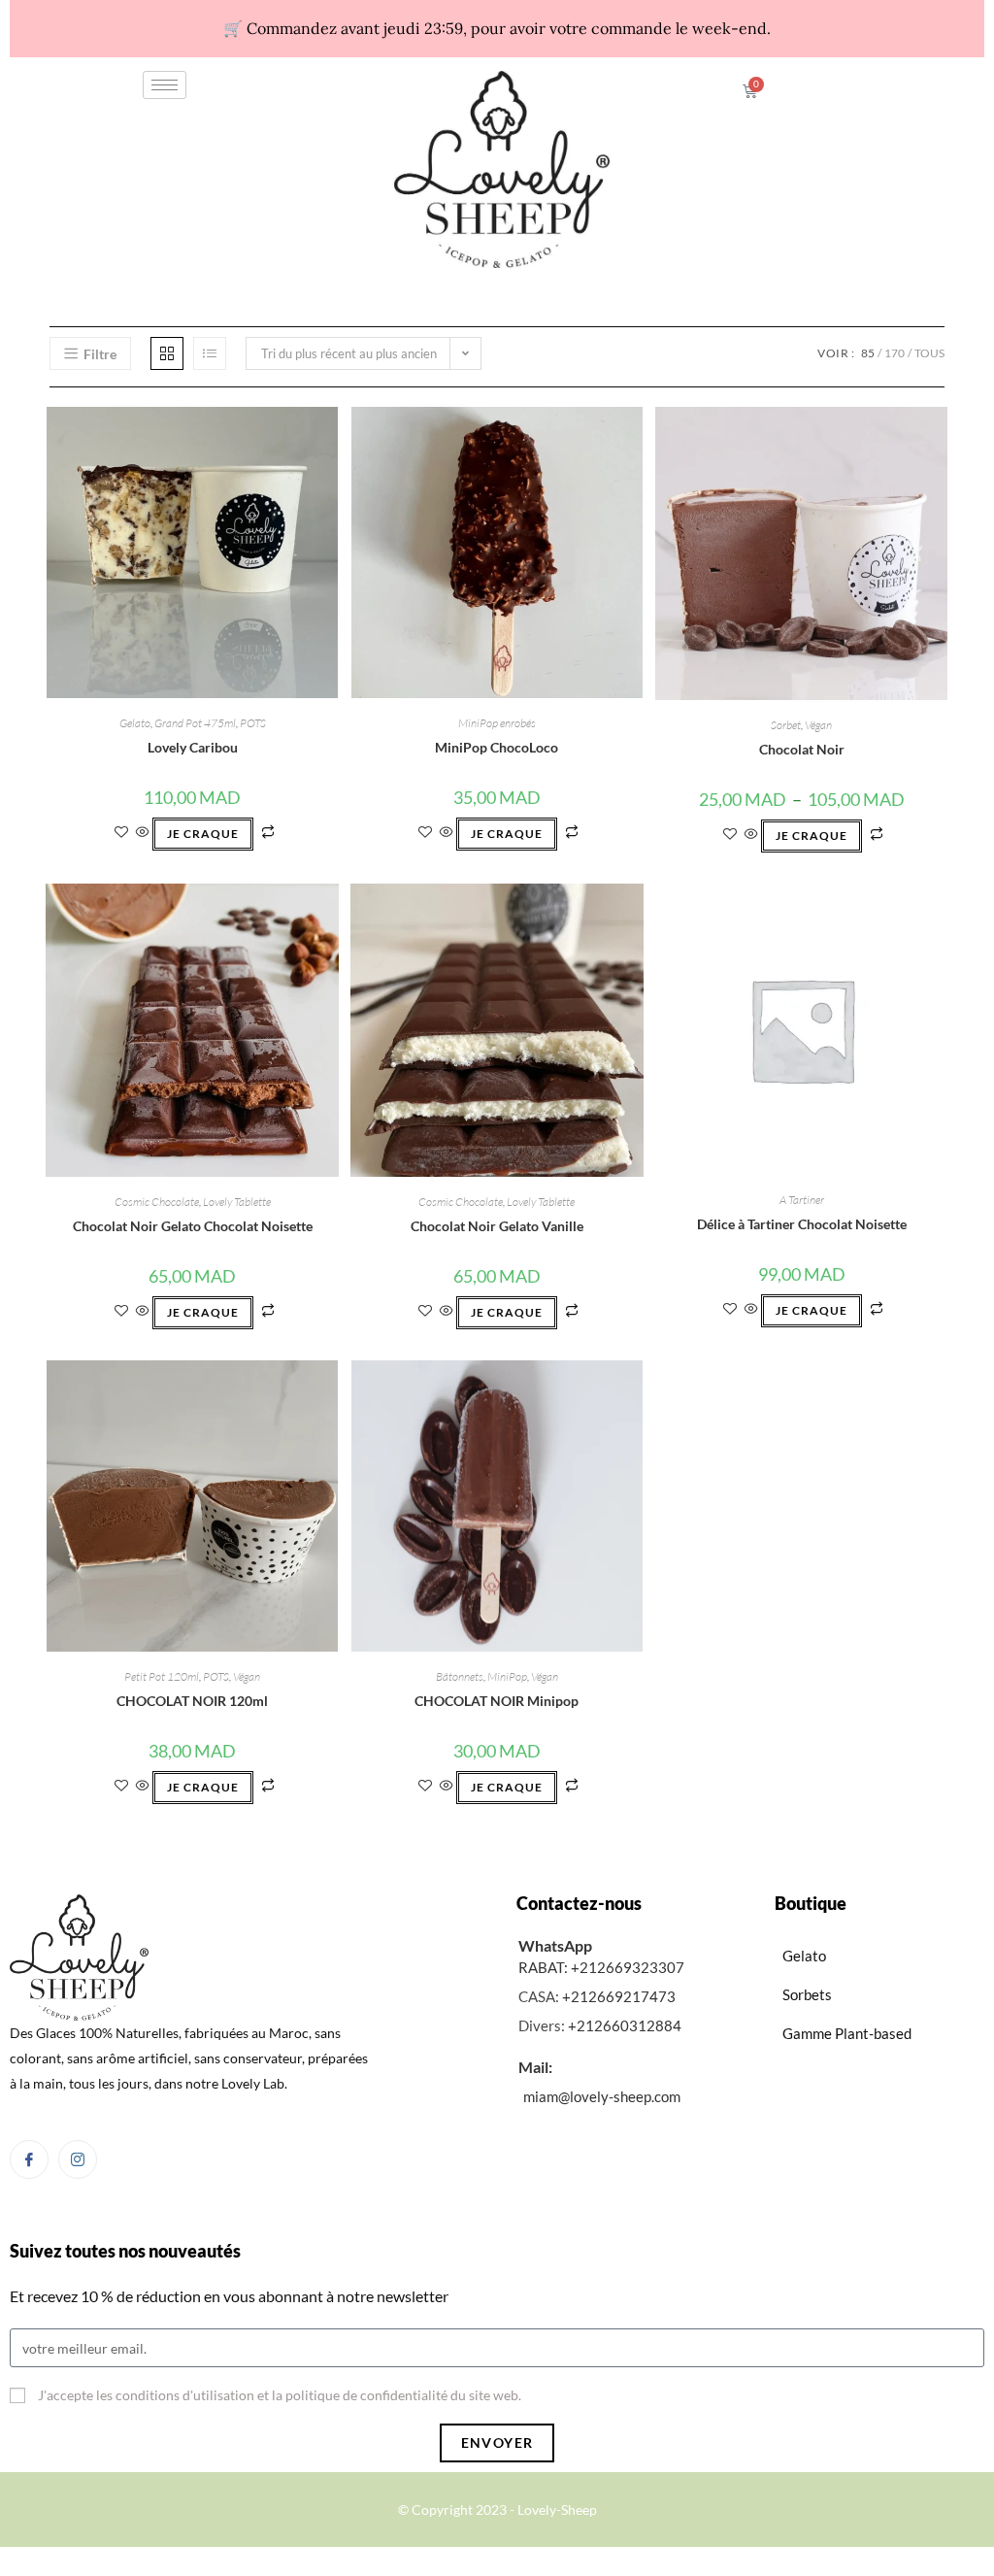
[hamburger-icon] (165, 85)
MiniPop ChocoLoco (497, 747)
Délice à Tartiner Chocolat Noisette (802, 1224)
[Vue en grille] (167, 353)
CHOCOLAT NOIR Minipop (497, 1701)
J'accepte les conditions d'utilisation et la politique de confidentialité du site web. (280, 2395)
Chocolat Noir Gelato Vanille (497, 1226)
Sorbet (786, 725)
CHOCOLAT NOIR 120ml (192, 1701)
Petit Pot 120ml (162, 1676)
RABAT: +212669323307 (601, 1967)
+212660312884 (625, 2025)
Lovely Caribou (193, 747)
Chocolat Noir (802, 749)
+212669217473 (619, 1996)
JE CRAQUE (812, 836)
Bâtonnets (460, 1676)
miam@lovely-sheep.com (602, 2096)
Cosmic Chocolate (157, 1202)
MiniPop (507, 1676)
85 (868, 353)
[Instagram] (78, 2159)
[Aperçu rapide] (143, 833)
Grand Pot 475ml (195, 723)
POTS (253, 723)
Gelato (135, 723)
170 (895, 353)
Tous (929, 353)
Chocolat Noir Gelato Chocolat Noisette (193, 1226)
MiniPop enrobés (497, 723)
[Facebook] (29, 2159)
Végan (818, 725)
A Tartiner (802, 1200)
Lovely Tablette (237, 1202)
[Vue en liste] (210, 353)
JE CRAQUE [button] (203, 834)
